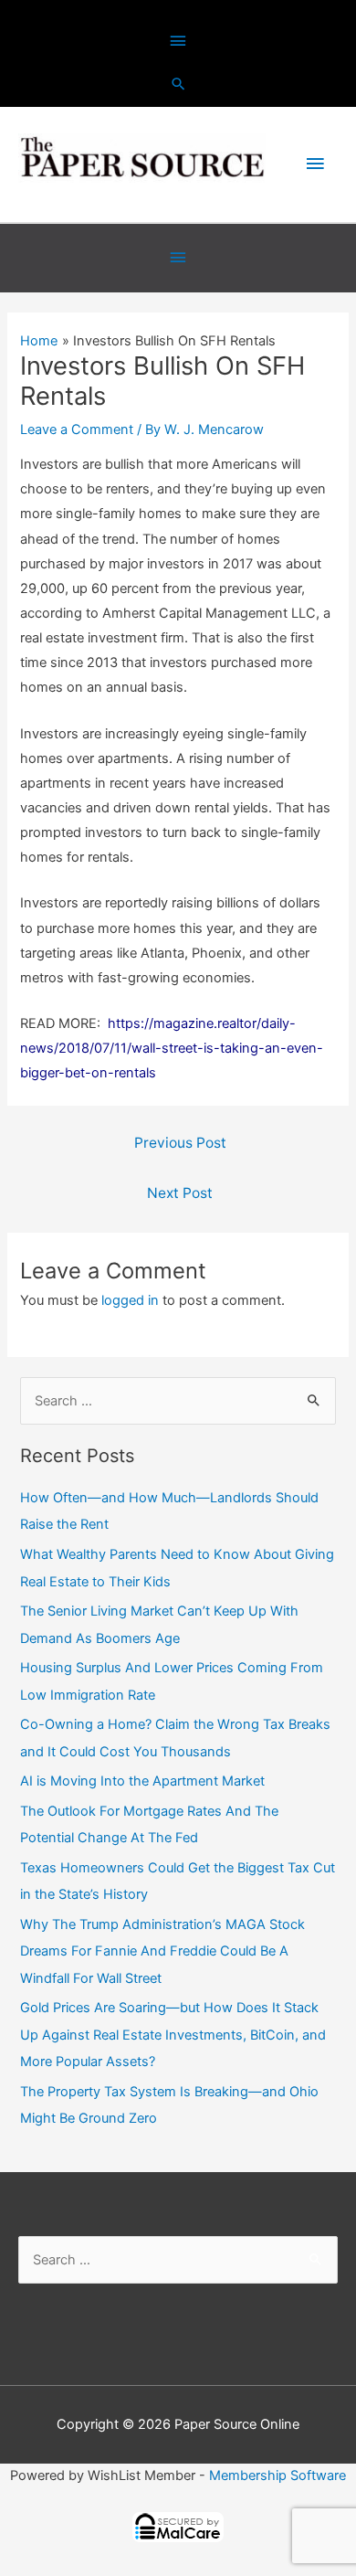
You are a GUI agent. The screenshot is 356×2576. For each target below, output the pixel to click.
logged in (130, 1300)
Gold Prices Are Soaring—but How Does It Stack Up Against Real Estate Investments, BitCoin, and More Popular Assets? (173, 2034)
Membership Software (277, 2475)
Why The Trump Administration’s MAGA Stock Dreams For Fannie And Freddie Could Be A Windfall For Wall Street (162, 1951)
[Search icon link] (178, 84)
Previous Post (180, 1143)
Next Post (180, 1193)
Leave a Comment (77, 429)
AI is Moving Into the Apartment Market (142, 1781)
